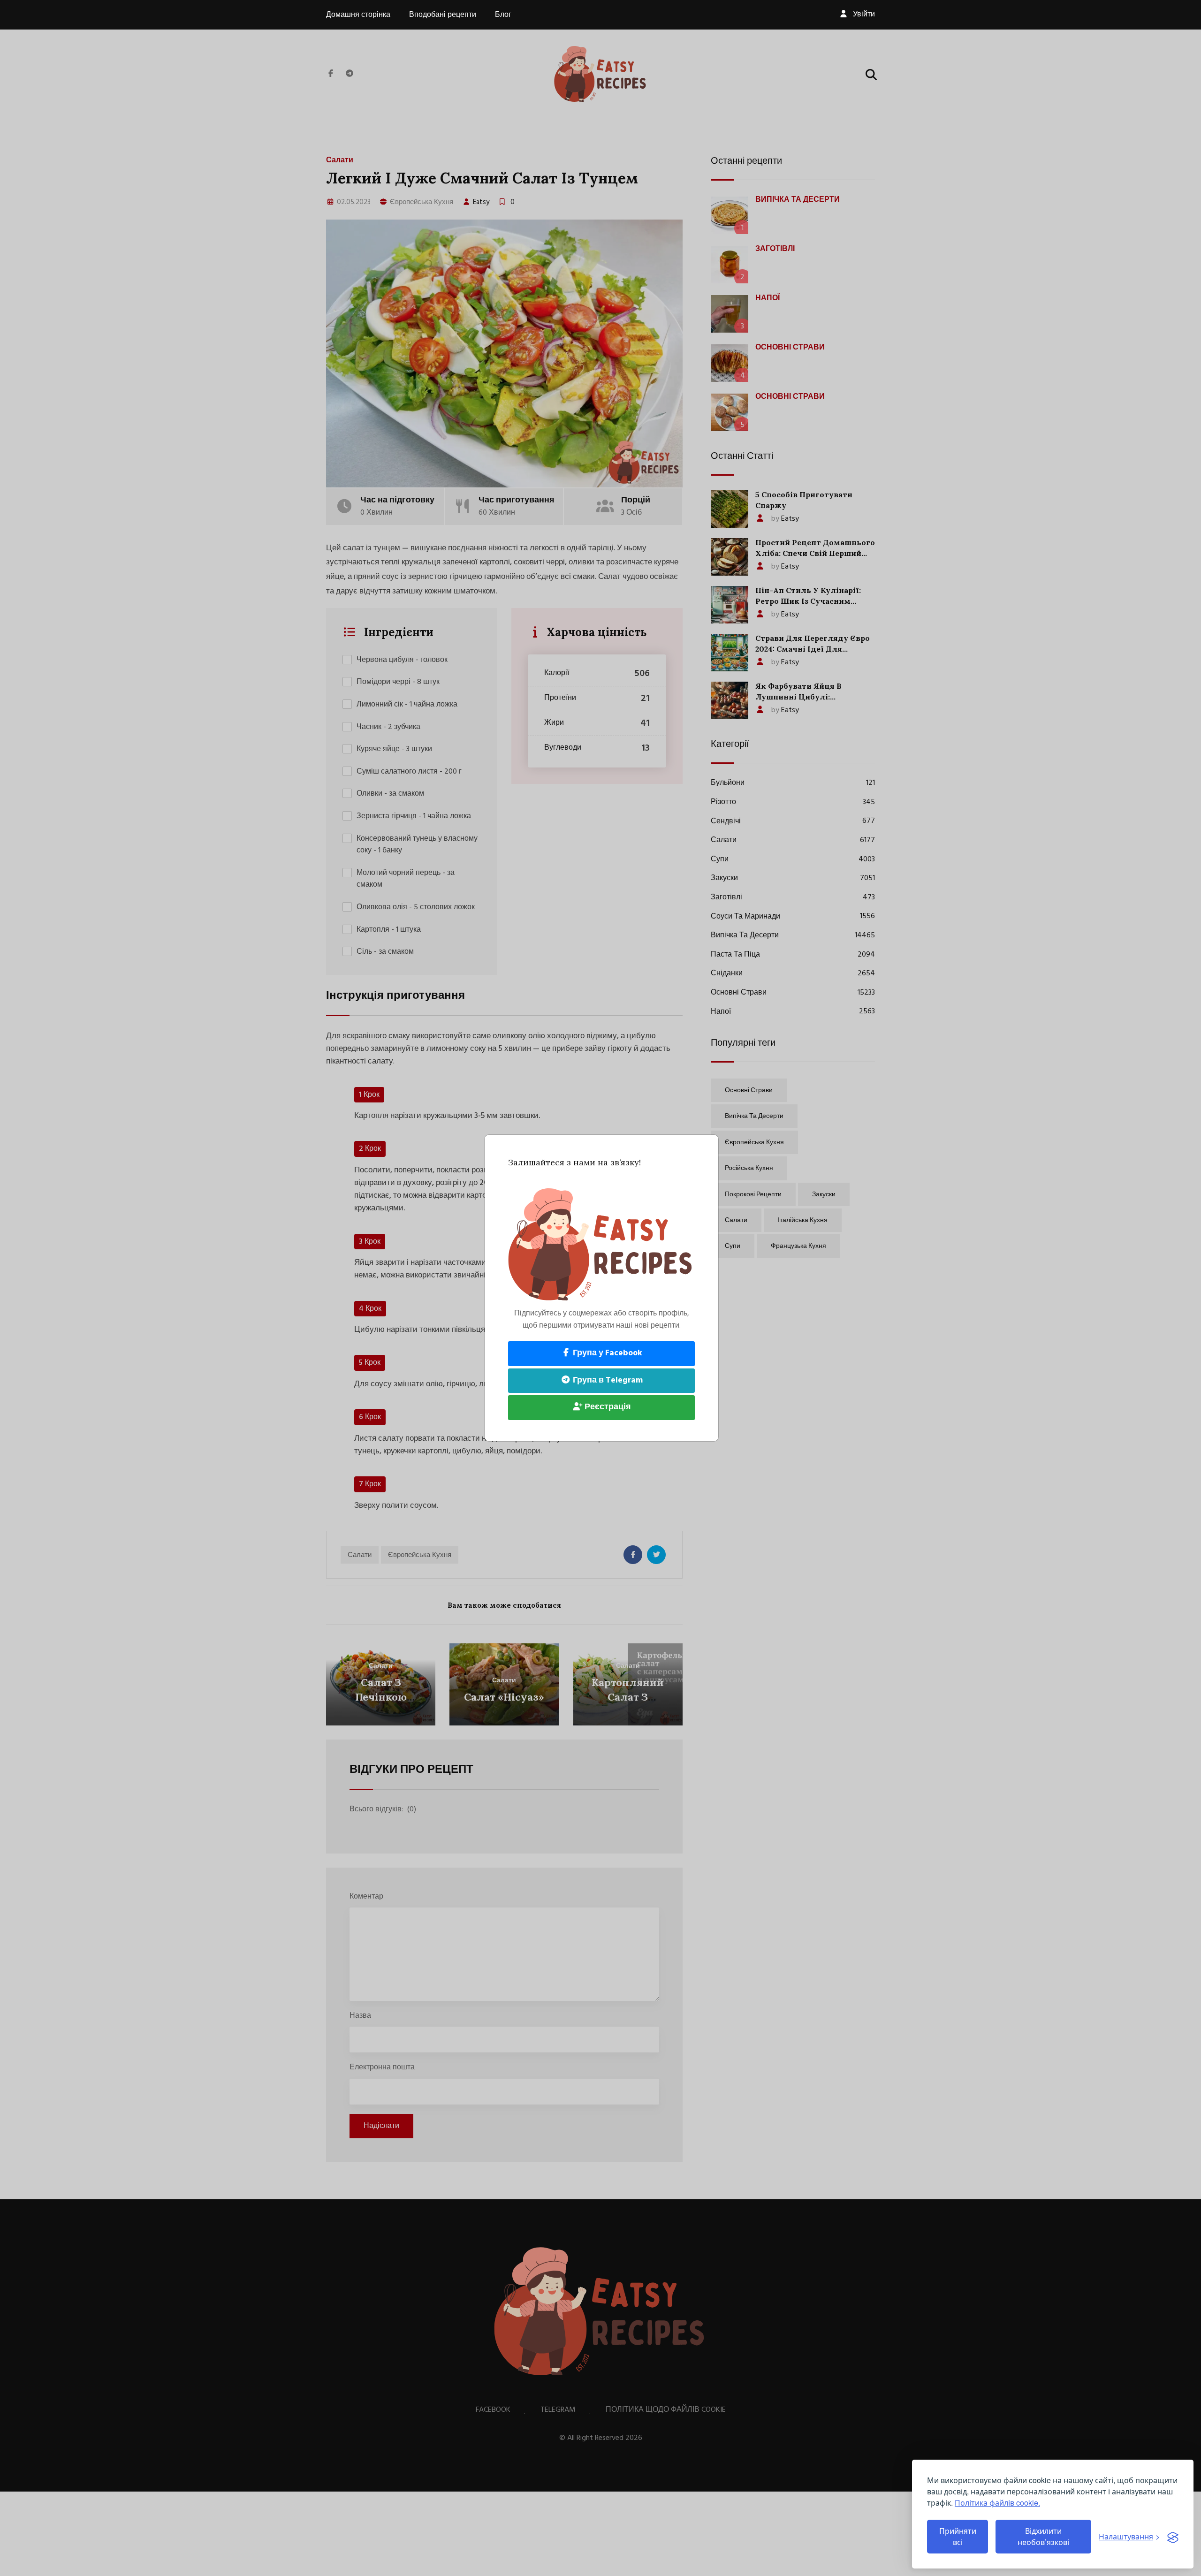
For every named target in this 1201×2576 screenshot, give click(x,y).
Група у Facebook (607, 1353)
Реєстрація (607, 1407)
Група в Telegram (607, 1380)
